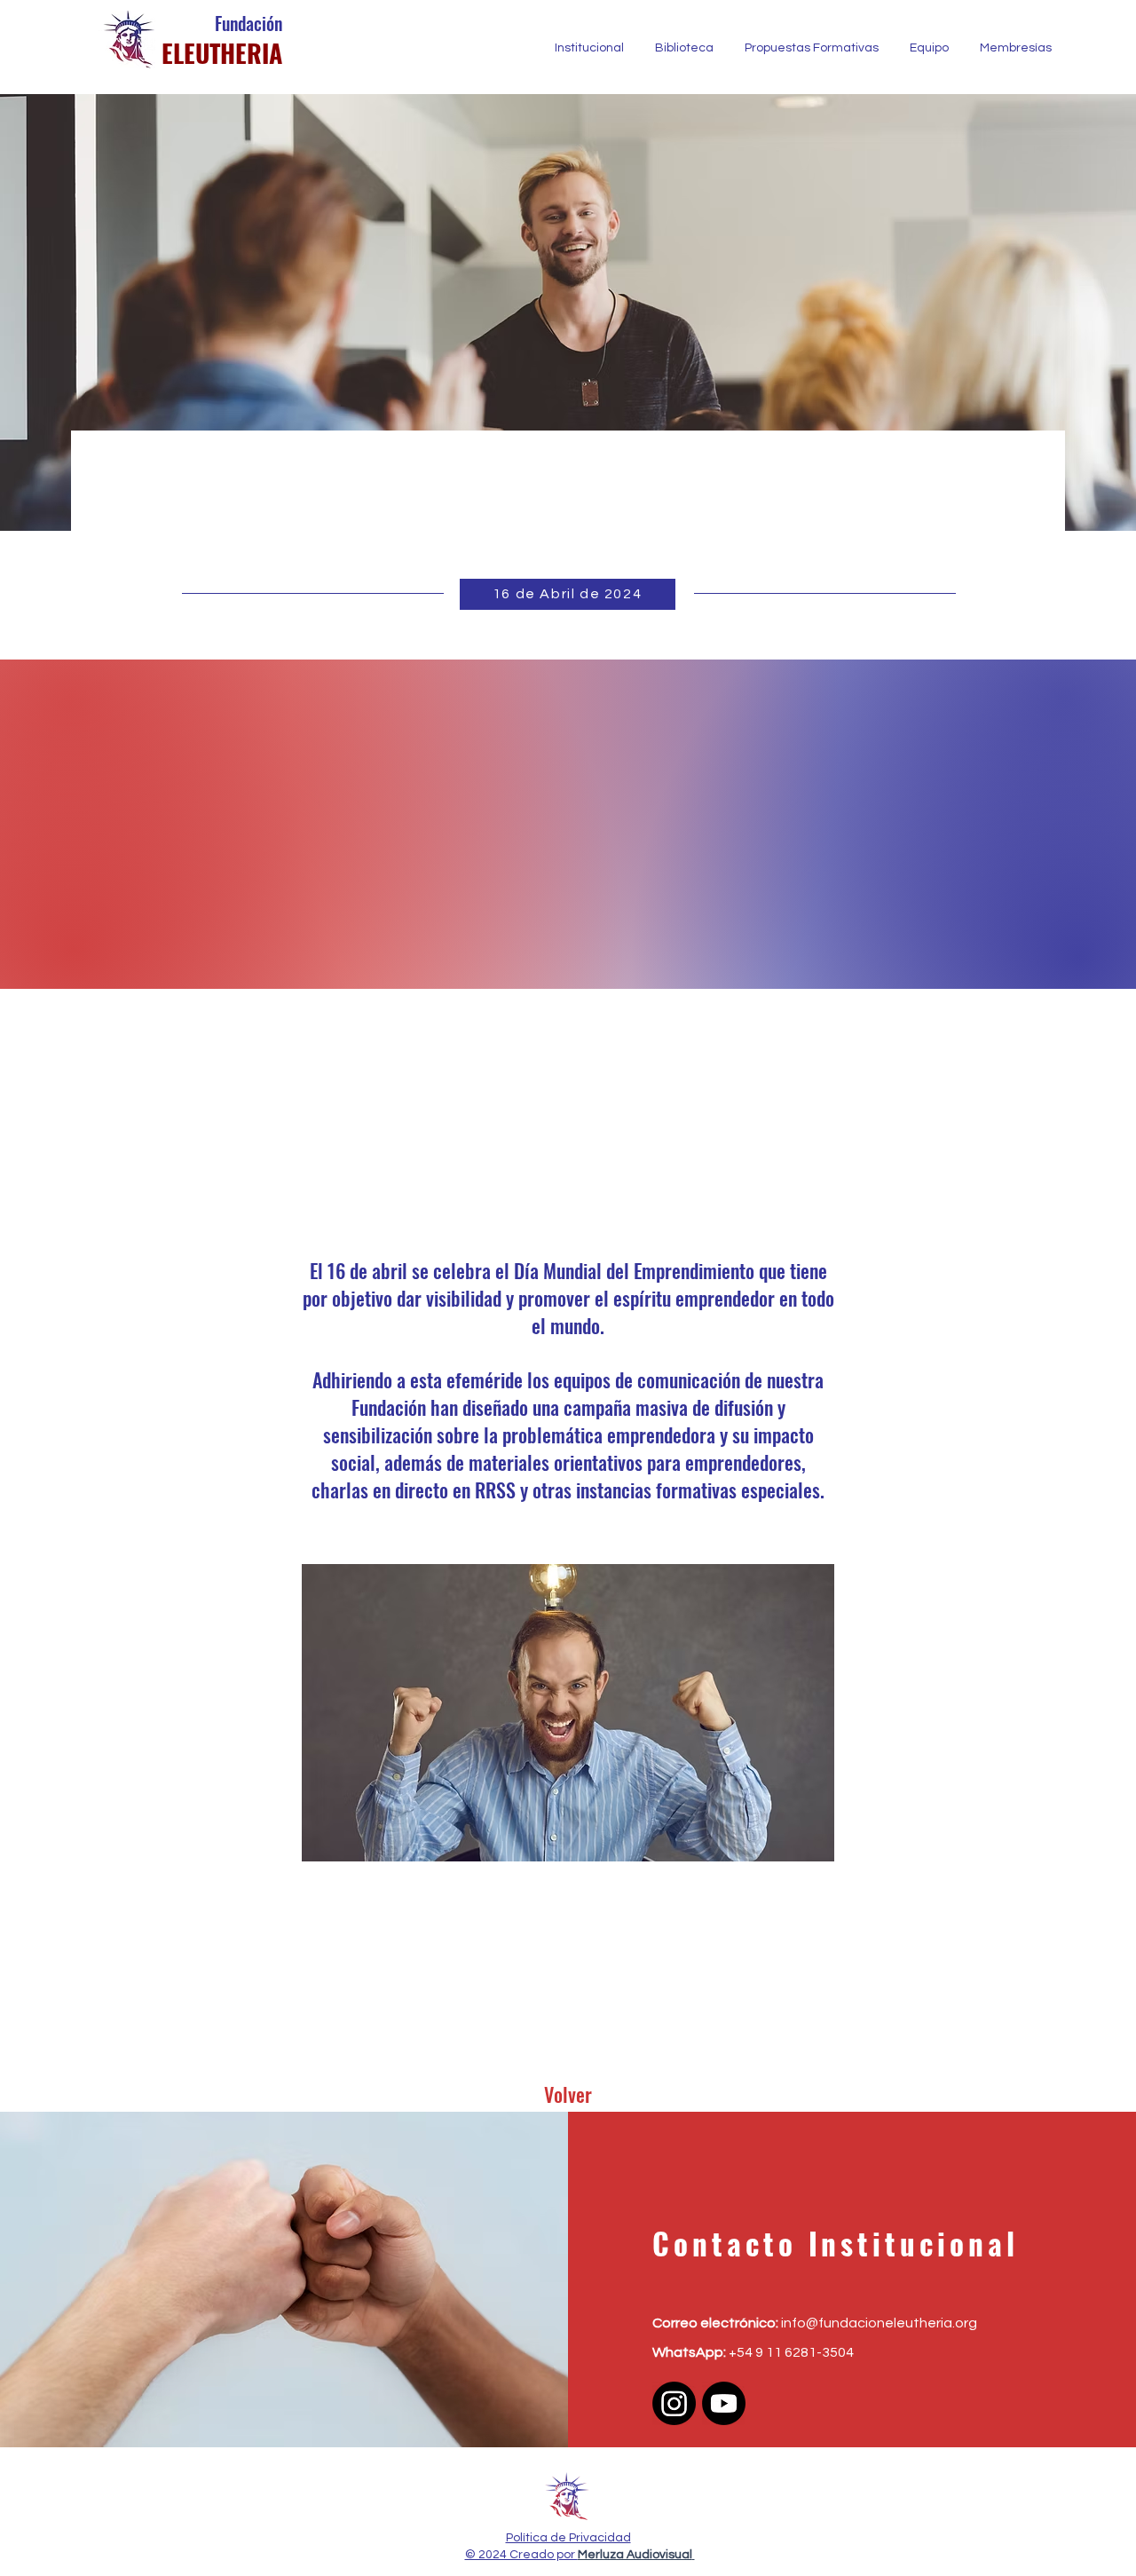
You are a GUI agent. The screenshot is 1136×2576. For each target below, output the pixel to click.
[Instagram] (674, 2403)
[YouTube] (724, 2403)
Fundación (248, 23)
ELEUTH (198, 53)
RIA (264, 53)
